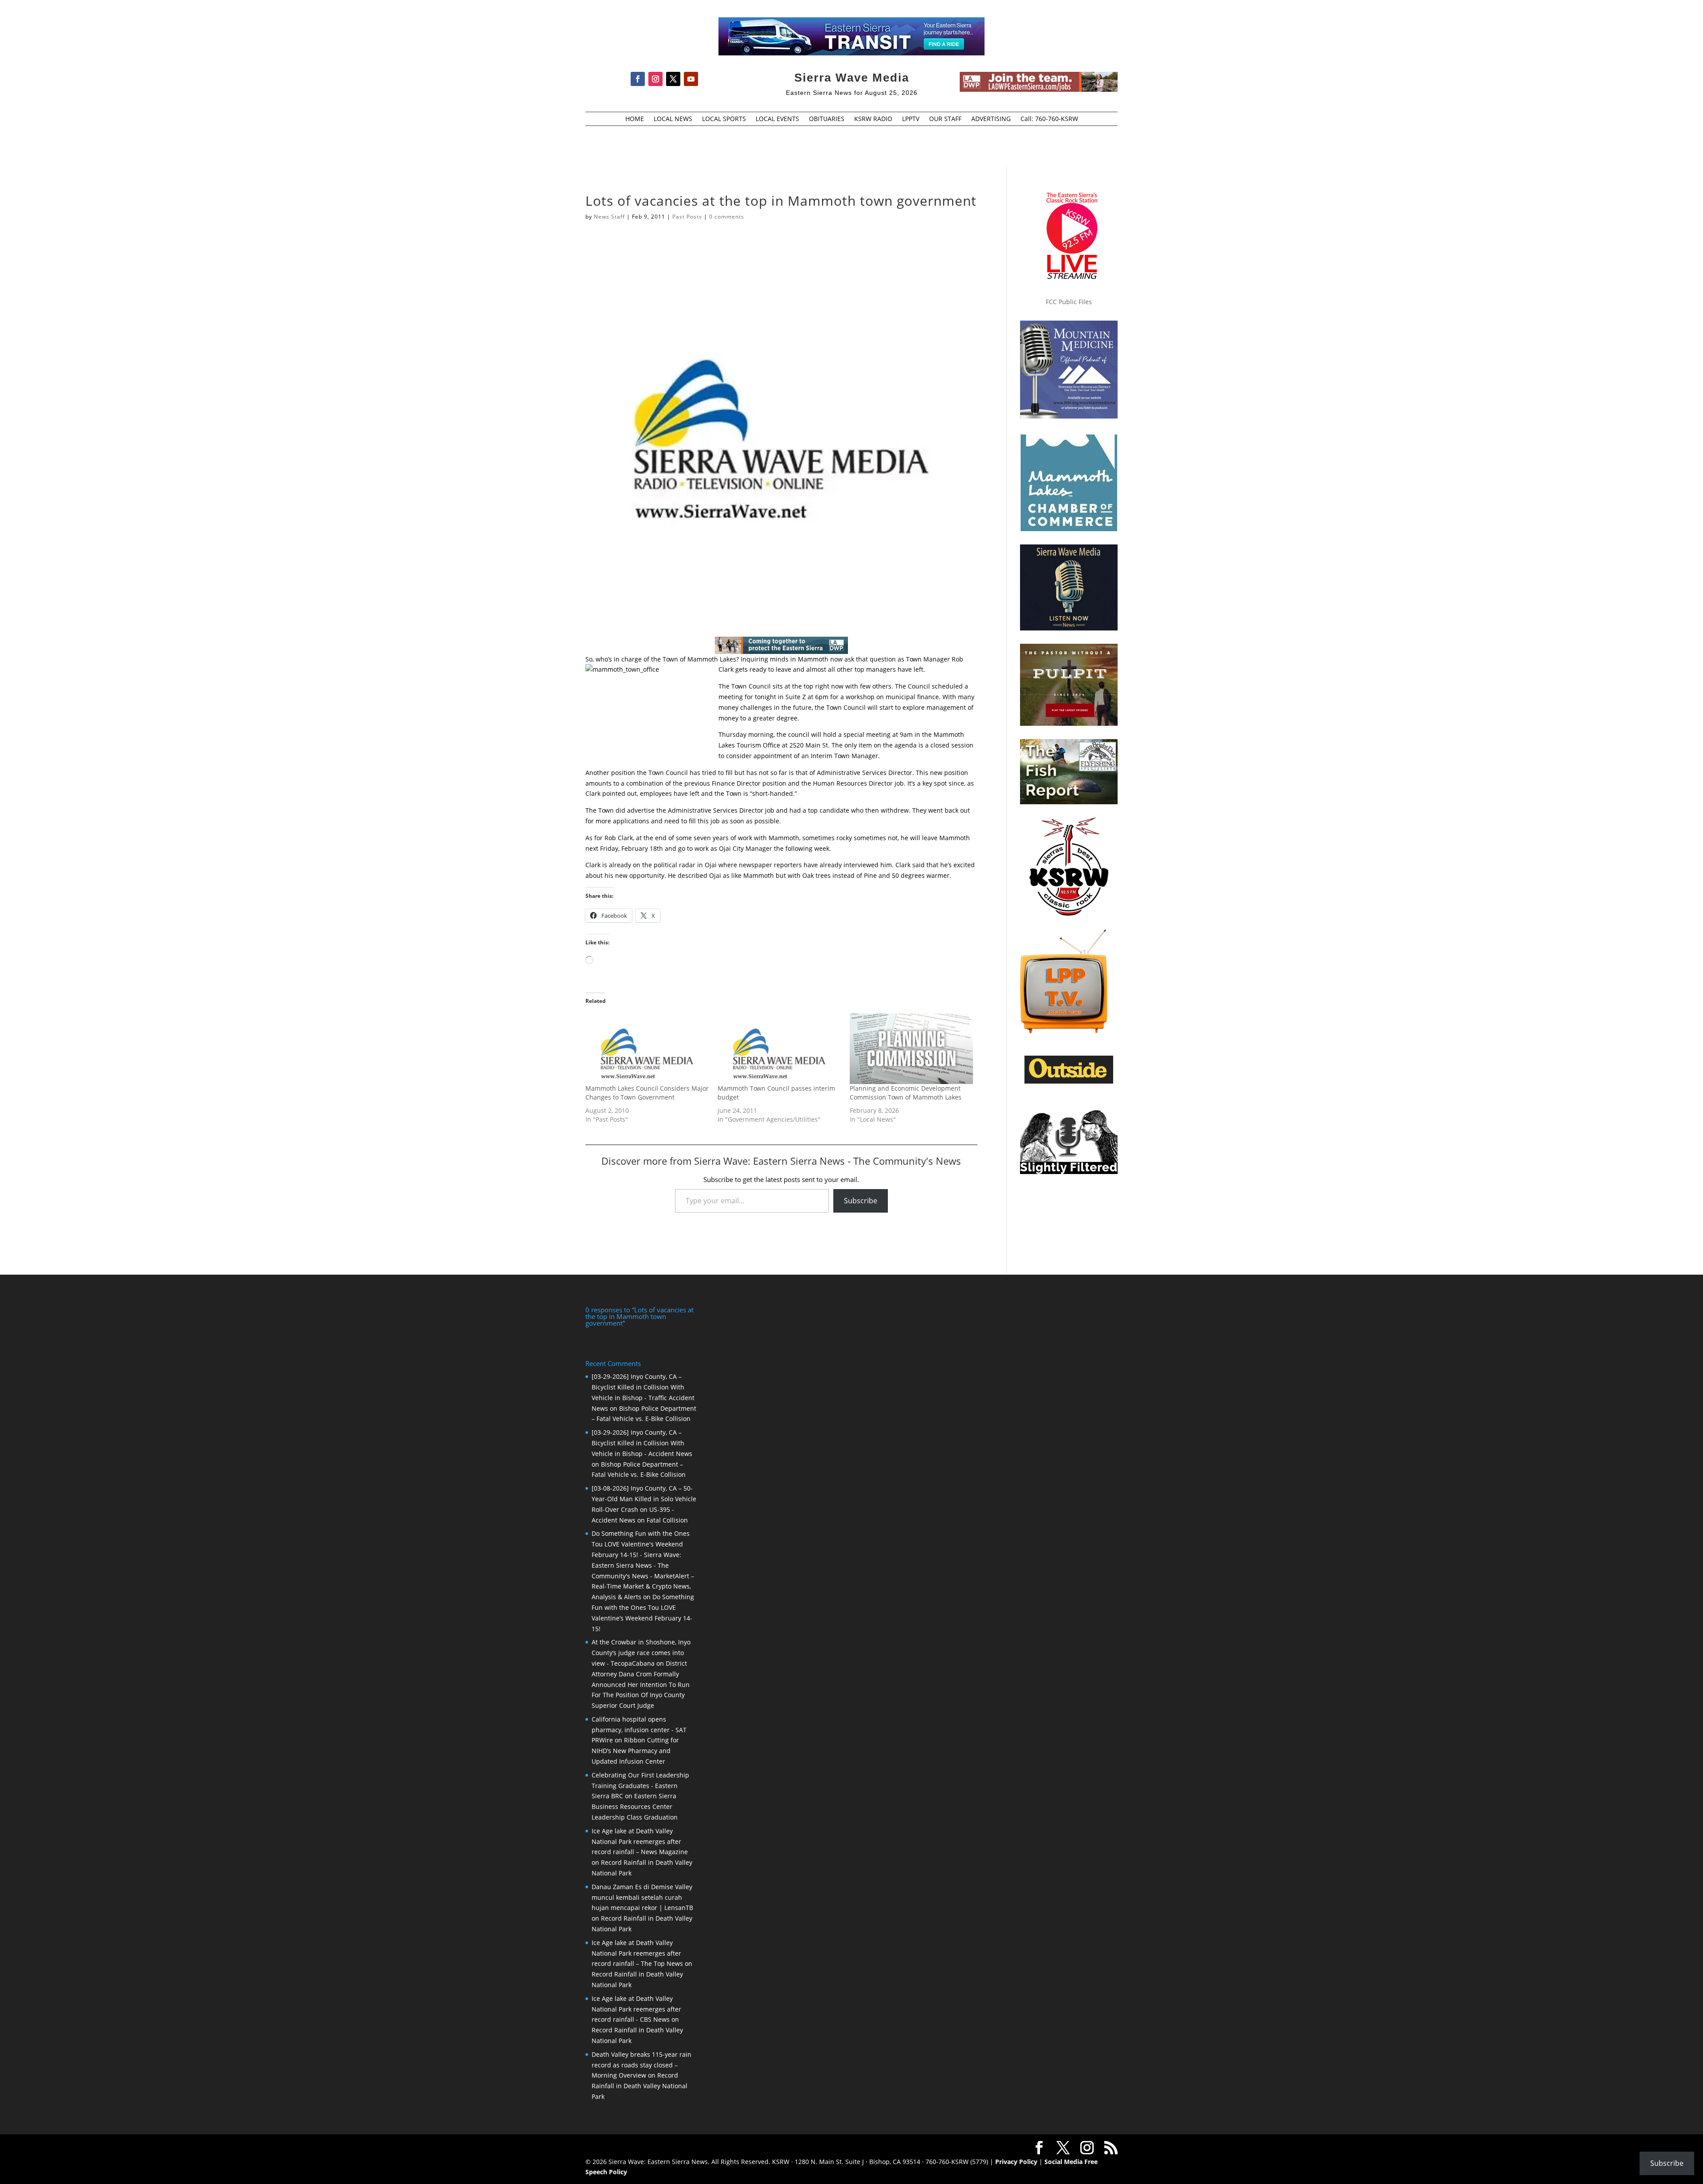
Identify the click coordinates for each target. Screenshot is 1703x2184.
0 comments (727, 217)
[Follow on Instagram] (655, 79)
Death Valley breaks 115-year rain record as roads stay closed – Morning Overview (642, 2065)
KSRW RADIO (873, 119)
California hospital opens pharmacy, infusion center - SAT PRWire (639, 1730)
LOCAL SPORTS (724, 119)
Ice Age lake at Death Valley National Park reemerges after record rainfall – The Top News (637, 1953)
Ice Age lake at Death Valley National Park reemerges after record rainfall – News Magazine (640, 1842)
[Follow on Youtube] (691, 79)
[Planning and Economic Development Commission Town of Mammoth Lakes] (911, 1049)
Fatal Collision (667, 1520)
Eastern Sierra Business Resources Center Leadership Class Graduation (635, 1806)
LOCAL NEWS (673, 119)
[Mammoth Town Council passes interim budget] (779, 1049)
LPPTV (911, 119)
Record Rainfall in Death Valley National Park (640, 2086)
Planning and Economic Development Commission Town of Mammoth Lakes (906, 1093)
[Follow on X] (673, 79)
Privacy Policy (1016, 2162)
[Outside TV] (1069, 1082)
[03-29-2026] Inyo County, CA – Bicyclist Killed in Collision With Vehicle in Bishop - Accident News (642, 1443)
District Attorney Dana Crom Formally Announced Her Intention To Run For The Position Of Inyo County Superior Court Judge (641, 1684)
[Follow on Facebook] (638, 79)
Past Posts (687, 217)
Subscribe (861, 1201)
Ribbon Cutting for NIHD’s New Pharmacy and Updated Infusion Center (635, 1751)
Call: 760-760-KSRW (1049, 119)
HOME (635, 119)
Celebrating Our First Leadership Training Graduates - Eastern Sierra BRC (640, 1786)
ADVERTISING (991, 119)
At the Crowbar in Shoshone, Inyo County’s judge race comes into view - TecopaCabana (641, 1653)
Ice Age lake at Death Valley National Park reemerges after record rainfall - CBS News (636, 2009)
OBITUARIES (827, 119)
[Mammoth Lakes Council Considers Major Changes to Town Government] (647, 1049)
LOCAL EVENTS (777, 119)
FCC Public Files (1069, 302)
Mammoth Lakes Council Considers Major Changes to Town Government (647, 1093)
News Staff (609, 217)
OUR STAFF (945, 119)
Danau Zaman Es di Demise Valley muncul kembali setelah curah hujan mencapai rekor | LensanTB (642, 1897)
